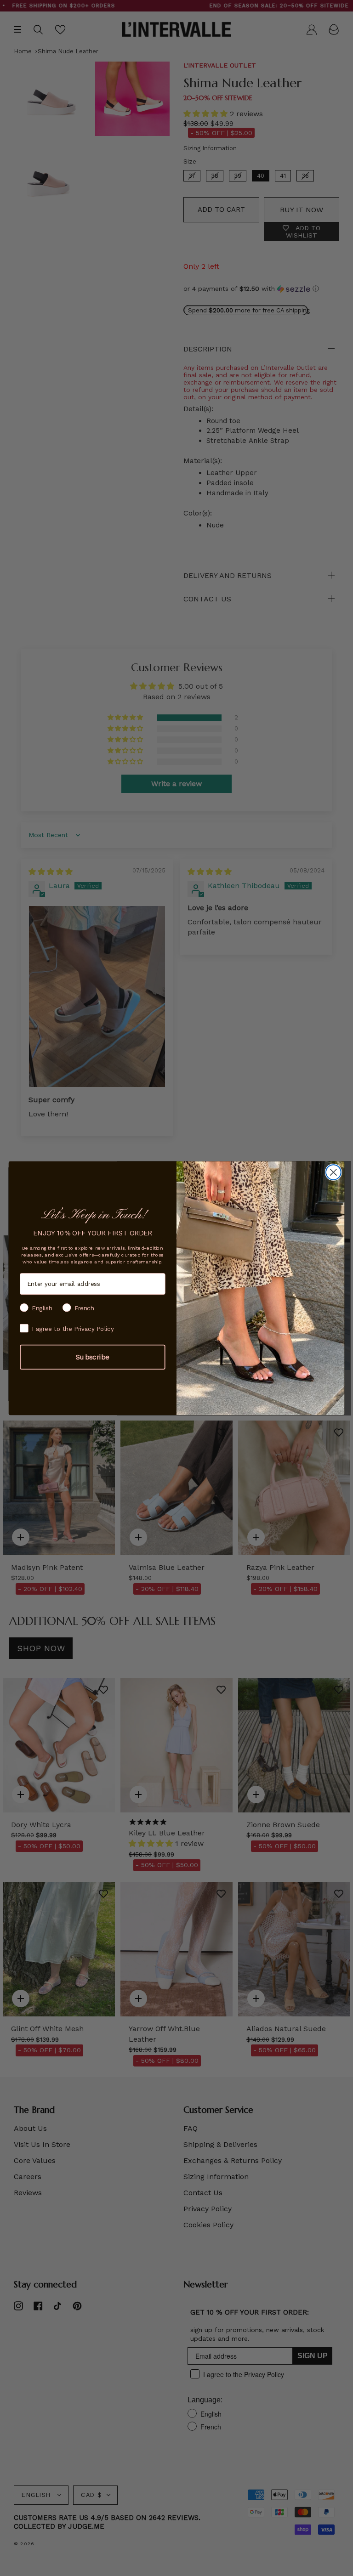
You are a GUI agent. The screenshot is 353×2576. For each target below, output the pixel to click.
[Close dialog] (333, 1172)
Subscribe (93, 1357)
